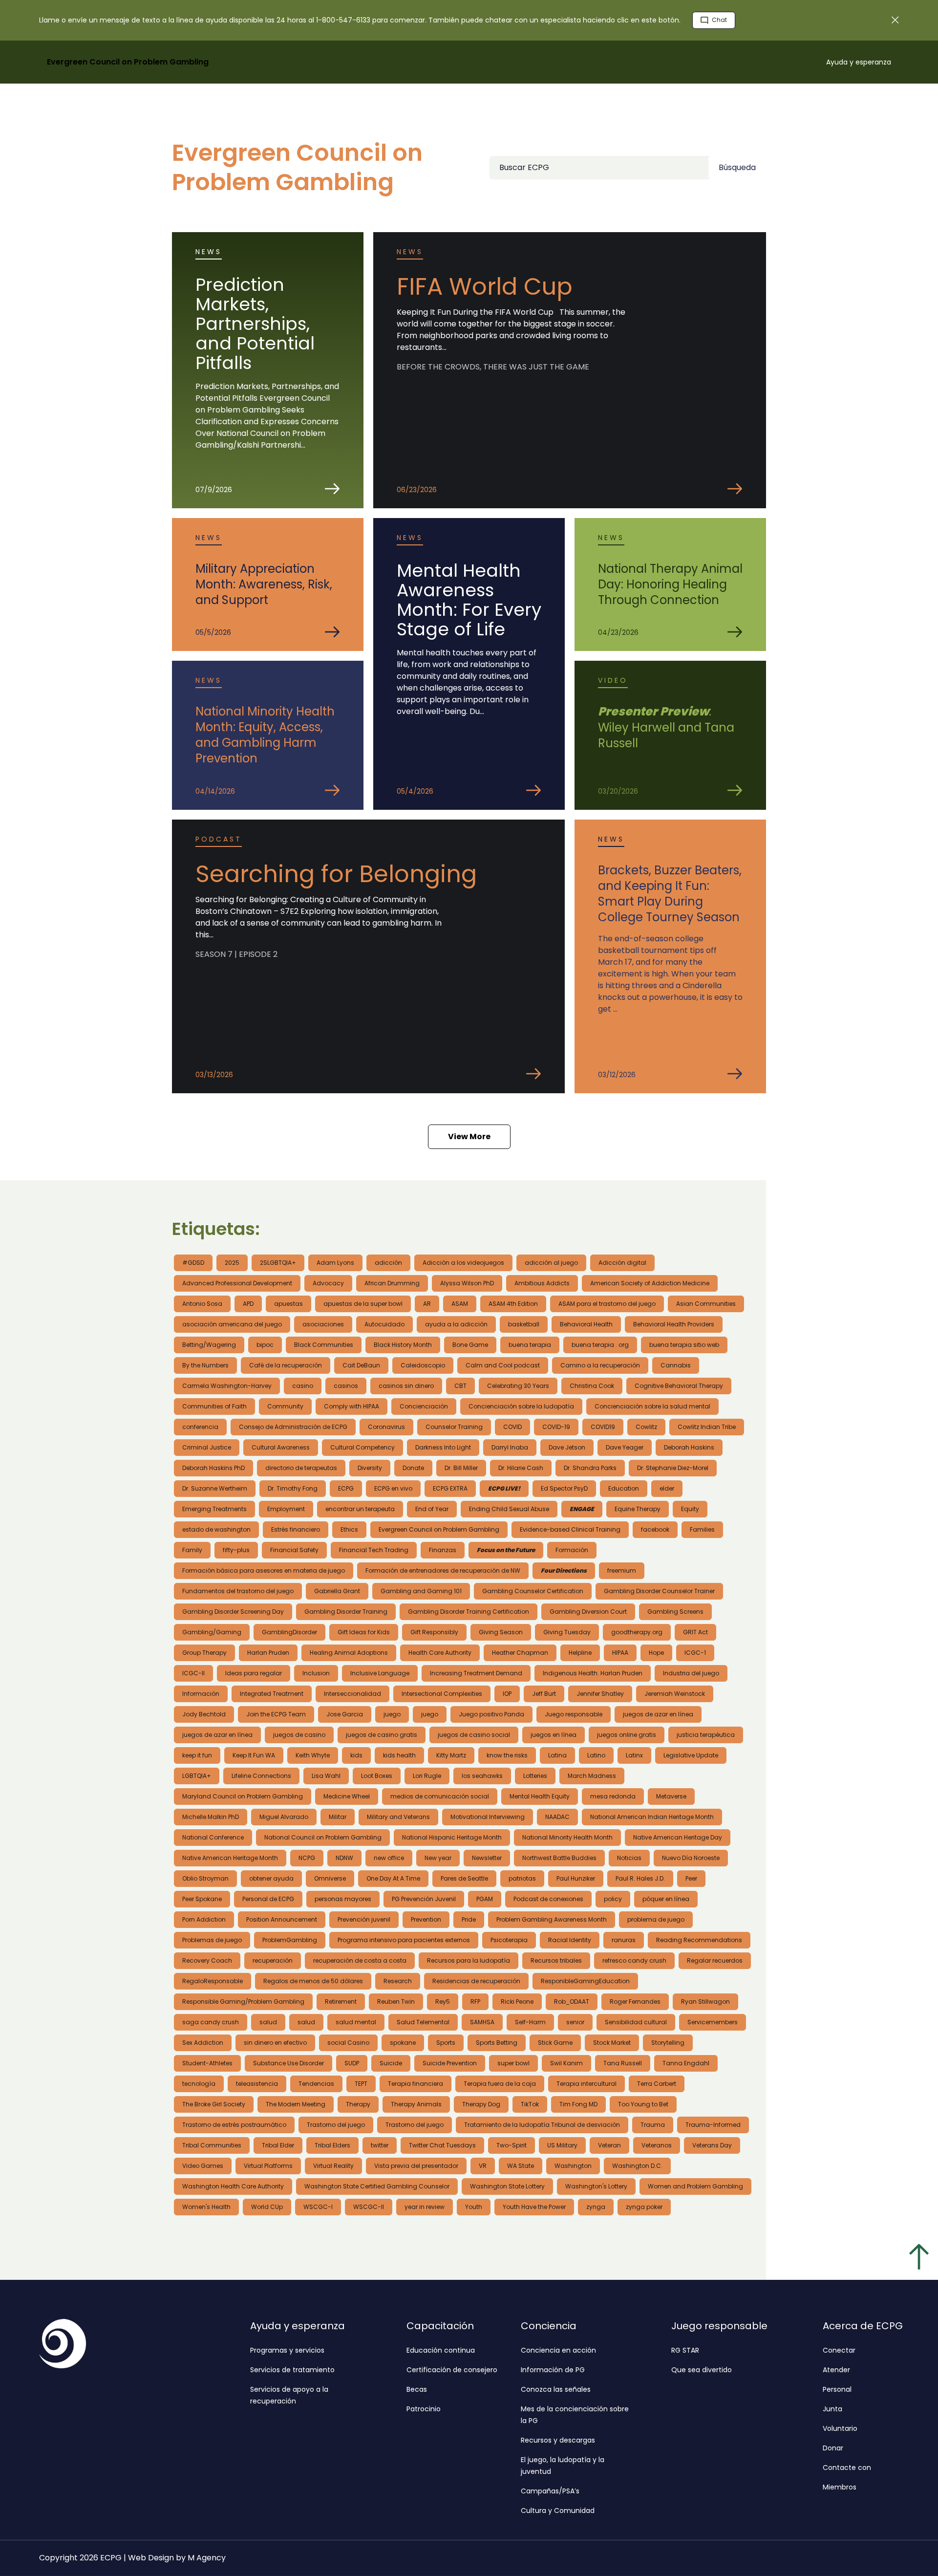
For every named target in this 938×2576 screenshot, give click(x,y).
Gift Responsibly (434, 1632)
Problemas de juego (212, 1940)
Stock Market (612, 2043)
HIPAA (620, 1653)
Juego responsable (574, 1714)
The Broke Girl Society (214, 2104)
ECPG (346, 1488)
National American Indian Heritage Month (652, 1817)
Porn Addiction (204, 1919)
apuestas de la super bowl (363, 1304)
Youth (474, 2207)
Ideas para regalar (254, 1673)
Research (398, 1981)
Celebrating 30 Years (518, 1386)
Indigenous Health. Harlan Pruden (593, 1673)
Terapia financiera (416, 2084)
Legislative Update (691, 1755)
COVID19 (603, 1427)
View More (469, 1136)
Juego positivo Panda (491, 1714)
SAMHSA (482, 2022)
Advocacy (328, 1283)
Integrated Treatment (272, 1694)
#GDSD (193, 1263)
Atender (836, 2370)
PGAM (485, 1899)
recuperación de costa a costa (360, 1960)
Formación (572, 1550)
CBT (460, 1386)
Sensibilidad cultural (636, 2022)
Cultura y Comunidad (558, 2511)
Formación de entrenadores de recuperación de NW (443, 1570)
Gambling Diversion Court (588, 1612)
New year (438, 1858)
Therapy (358, 2104)
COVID (512, 1427)
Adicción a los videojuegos (463, 1263)
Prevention (426, 1919)
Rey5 (443, 2002)
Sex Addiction (203, 2043)
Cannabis (676, 1365)
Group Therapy (204, 1653)
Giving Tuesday (567, 1632)
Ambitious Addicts (542, 1283)
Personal (837, 2389)
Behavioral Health (586, 1324)
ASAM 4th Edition (513, 1304)
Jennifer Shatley (600, 1694)
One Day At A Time (393, 1878)
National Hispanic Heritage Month (452, 1837)
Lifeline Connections (261, 1776)
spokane (403, 2043)
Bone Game (470, 1345)
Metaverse (671, 1796)
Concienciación (424, 1406)
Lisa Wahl (326, 1776)
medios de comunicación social (440, 1796)
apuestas (288, 1304)
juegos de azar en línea (658, 1714)
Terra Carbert (657, 2084)
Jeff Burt (544, 1694)
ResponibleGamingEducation (585, 1981)
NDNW (344, 1858)
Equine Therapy (638, 1509)
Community (285, 1406)
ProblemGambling (290, 1940)
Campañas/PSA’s (550, 2491)
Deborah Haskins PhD (213, 1468)
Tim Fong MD (578, 2104)
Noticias (629, 1858)
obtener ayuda (271, 1878)
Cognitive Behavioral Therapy (679, 1386)
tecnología (199, 2084)
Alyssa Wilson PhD (467, 1283)
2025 (232, 1263)
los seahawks (482, 1776)
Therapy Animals (416, 2104)
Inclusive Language (380, 1673)
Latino (596, 1755)
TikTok (530, 2104)
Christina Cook (592, 1386)
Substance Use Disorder (288, 2063)
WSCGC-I (318, 2207)
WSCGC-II (369, 2207)
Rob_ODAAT (572, 2002)
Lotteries (535, 1776)
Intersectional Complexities (442, 1694)
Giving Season (501, 1632)
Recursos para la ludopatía (469, 1960)
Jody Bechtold (204, 1714)
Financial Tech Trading (374, 1550)
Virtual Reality (333, 2166)
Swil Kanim (566, 2063)
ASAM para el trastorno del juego (607, 1304)
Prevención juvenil (364, 1919)
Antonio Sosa (202, 1304)
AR (427, 1304)
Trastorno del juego (336, 2125)
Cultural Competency (362, 1447)
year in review (425, 2207)
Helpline (580, 1653)
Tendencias (316, 2084)
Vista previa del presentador (416, 2166)
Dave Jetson (567, 1447)
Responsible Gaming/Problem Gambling (243, 2002)
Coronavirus (386, 1427)
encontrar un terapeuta (360, 1509)
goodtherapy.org (637, 1632)
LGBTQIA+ (197, 1776)
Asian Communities (706, 1304)
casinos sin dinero (406, 1386)
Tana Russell (623, 2063)
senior (575, 2022)
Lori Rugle (427, 1776)
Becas (417, 2389)
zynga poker (644, 2207)
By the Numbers (205, 1365)
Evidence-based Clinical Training (570, 1529)
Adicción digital (622, 1263)
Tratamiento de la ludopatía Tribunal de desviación (542, 2125)
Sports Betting (497, 2043)
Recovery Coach (207, 1960)
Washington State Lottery (507, 2186)
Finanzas (443, 1550)
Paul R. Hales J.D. (640, 1878)
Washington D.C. (637, 2166)
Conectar (839, 2350)
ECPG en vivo (393, 1488)
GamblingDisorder (289, 1632)
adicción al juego (551, 1263)
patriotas (522, 1878)
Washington (573, 2166)
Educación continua (441, 2350)
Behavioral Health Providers (674, 1324)
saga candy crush (211, 2022)
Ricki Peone (517, 2002)
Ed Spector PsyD (564, 1488)
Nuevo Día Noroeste (691, 1858)
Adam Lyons (335, 1263)
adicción (388, 1263)
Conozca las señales (556, 2389)
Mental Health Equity (540, 1796)
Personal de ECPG (268, 1899)
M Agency (207, 2558)
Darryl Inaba (510, 1447)
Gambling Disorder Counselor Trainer (659, 1591)
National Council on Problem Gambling (323, 1837)
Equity (690, 1509)
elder (667, 1488)
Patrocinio (424, 2409)
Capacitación (440, 2326)
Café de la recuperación (286, 1365)
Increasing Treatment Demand (476, 1673)
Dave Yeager (625, 1447)
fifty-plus (236, 1550)
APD (248, 1304)
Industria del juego (691, 1673)
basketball (524, 1324)
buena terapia (530, 1345)
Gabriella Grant (337, 1591)
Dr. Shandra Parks (590, 1468)
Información (201, 1694)
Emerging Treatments (214, 1509)
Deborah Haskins (689, 1447)
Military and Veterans (398, 1817)
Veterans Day (712, 2145)
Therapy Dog (481, 2104)
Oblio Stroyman (205, 1878)
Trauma (653, 2125)
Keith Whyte (313, 1755)
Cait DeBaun (361, 1365)
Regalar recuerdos (715, 1960)
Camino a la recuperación (600, 1365)
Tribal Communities (212, 2145)
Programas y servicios (287, 2350)
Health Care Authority (440, 1653)
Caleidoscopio (423, 1365)
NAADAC (557, 1817)
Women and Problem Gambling (695, 2186)
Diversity (370, 1468)
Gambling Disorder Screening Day (233, 1612)
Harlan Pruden (268, 1653)
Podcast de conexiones (548, 1899)
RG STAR (685, 2350)
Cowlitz (646, 1427)
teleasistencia (257, 2084)
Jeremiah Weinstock (675, 1694)
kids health (399, 1755)
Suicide (391, 2063)
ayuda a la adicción (456, 1324)
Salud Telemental (423, 2022)
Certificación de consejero (452, 2370)
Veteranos (657, 2145)
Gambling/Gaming (212, 1632)
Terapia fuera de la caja (500, 2084)
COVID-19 (556, 1427)
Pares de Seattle (464, 1878)
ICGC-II (193, 1673)
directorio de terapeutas (301, 1468)
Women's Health (206, 2207)
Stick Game (555, 2043)
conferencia (200, 1427)
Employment (286, 1509)
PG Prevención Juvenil (424, 1899)
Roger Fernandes (635, 2002)
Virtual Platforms (268, 2166)
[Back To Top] (918, 2256)
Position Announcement (282, 1919)
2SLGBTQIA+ (278, 1263)
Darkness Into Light (443, 1447)
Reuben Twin (396, 2002)
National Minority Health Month (567, 1837)
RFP (475, 2002)
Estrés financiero (296, 1529)
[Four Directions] (564, 1571)
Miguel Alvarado (284, 1817)
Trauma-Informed (713, 2125)
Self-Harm (530, 2022)
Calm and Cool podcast (503, 1365)
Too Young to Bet (643, 2104)
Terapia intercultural (586, 2084)
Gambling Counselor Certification (533, 1591)
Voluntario (840, 2428)
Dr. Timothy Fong (293, 1488)
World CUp (267, 2207)
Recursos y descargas (558, 2440)
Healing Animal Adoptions (349, 1653)
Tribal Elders (332, 2145)
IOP (507, 1694)
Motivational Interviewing (488, 1817)
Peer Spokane (202, 1899)
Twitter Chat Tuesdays (442, 2145)
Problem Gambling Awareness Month (552, 1919)
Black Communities (324, 1345)
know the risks (507, 1755)
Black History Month (403, 1345)
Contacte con (847, 2468)
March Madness (592, 1776)
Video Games (203, 2166)
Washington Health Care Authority (233, 2186)
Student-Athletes (207, 2063)
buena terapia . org (600, 1345)
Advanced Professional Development (237, 1283)
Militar (338, 1817)
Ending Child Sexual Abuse (509, 1509)
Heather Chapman (520, 1653)
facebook (655, 1529)
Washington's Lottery (596, 2186)
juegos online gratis (627, 1735)
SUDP (352, 2063)
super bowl (513, 2063)
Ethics (349, 1529)
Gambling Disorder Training (346, 1612)
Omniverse (330, 1878)
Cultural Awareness (281, 1447)
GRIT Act (695, 1632)
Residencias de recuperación (476, 1981)
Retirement (341, 2002)
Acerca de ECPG (863, 2326)
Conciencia (549, 2326)
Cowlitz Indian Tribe (707, 1427)
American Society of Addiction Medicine (650, 1283)
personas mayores (343, 1899)
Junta (832, 2409)
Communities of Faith (214, 1406)
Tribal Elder (278, 2145)
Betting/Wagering (209, 1345)
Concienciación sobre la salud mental (652, 1406)
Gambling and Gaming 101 (421, 1591)
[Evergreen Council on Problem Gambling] (147, 2344)
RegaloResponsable (213, 1981)
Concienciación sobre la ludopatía (521, 1406)
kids (356, 1755)
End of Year (432, 1509)
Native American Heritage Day (678, 1837)
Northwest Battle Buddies (559, 1858)
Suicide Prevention (450, 2063)
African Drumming (392, 1283)
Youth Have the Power (534, 2207)
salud (268, 2022)
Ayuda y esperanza (859, 62)
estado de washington (216, 1529)
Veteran (609, 2145)
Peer (691, 1878)
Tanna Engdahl (686, 2063)
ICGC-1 (695, 1653)
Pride (469, 1919)
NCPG (307, 1858)
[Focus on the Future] (506, 1550)
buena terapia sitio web (684, 1345)
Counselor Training (454, 1427)
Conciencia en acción (558, 2350)
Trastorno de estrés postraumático (234, 2125)
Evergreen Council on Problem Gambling (439, 1529)
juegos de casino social (474, 1735)
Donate (413, 1468)
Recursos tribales (556, 1960)
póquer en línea (666, 1899)
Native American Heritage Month (230, 1858)
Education (624, 1488)
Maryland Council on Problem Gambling (243, 1796)
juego (392, 1714)
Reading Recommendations (699, 1940)
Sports (446, 2043)
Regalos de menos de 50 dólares (313, 1981)
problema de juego (656, 1919)
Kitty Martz (451, 1755)
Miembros (840, 2487)
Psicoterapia (509, 1940)
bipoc (265, 1345)
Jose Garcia (345, 1714)
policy (613, 1899)
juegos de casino (299, 1735)
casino (303, 1386)
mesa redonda (613, 1796)
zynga (596, 2207)
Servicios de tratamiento (292, 2370)
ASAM (460, 1304)
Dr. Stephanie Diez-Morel (673, 1468)
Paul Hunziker (576, 1878)
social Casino (348, 2043)
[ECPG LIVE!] (504, 1489)
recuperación (273, 1960)
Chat (719, 20)
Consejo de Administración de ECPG (293, 1427)
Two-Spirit (512, 2145)
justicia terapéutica (706, 1735)
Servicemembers (713, 2022)
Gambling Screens (675, 1612)
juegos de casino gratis (382, 1735)
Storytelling (668, 2043)
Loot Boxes (377, 1776)
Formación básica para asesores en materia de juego (264, 1570)
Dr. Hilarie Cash (521, 1468)
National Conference (213, 1837)
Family (192, 1550)
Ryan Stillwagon (705, 2002)
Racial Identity (570, 1940)
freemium (622, 1570)
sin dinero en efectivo (275, 2043)
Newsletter (487, 1858)
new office (389, 1858)
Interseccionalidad (352, 1694)
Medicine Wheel (347, 1796)
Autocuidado (384, 1324)
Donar (833, 2448)
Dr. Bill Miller (461, 1468)
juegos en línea (554, 1735)
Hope (656, 1653)
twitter (380, 2145)
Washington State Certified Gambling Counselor (377, 2186)
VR (483, 2166)
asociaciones (323, 1324)
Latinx (634, 1755)
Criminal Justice (207, 1447)
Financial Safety (294, 1550)
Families (702, 1529)
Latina (557, 1755)
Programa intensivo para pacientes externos (404, 1940)
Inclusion (316, 1673)
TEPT (361, 2084)
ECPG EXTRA (450, 1488)
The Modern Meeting (296, 2104)
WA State (521, 2166)
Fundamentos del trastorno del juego (238, 1591)
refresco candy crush (634, 1960)
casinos (346, 1386)
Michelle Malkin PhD (211, 1817)
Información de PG (553, 2370)
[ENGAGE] (582, 1509)
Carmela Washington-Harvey (227, 1386)
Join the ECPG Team (276, 1714)
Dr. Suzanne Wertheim (215, 1488)
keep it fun (197, 1755)
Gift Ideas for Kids (364, 1632)
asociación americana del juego (232, 1324)
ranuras (624, 1940)
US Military (562, 2145)
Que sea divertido (702, 2370)
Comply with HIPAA (352, 1406)
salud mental (356, 2022)
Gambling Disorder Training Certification (469, 1612)
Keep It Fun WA (254, 1755)
